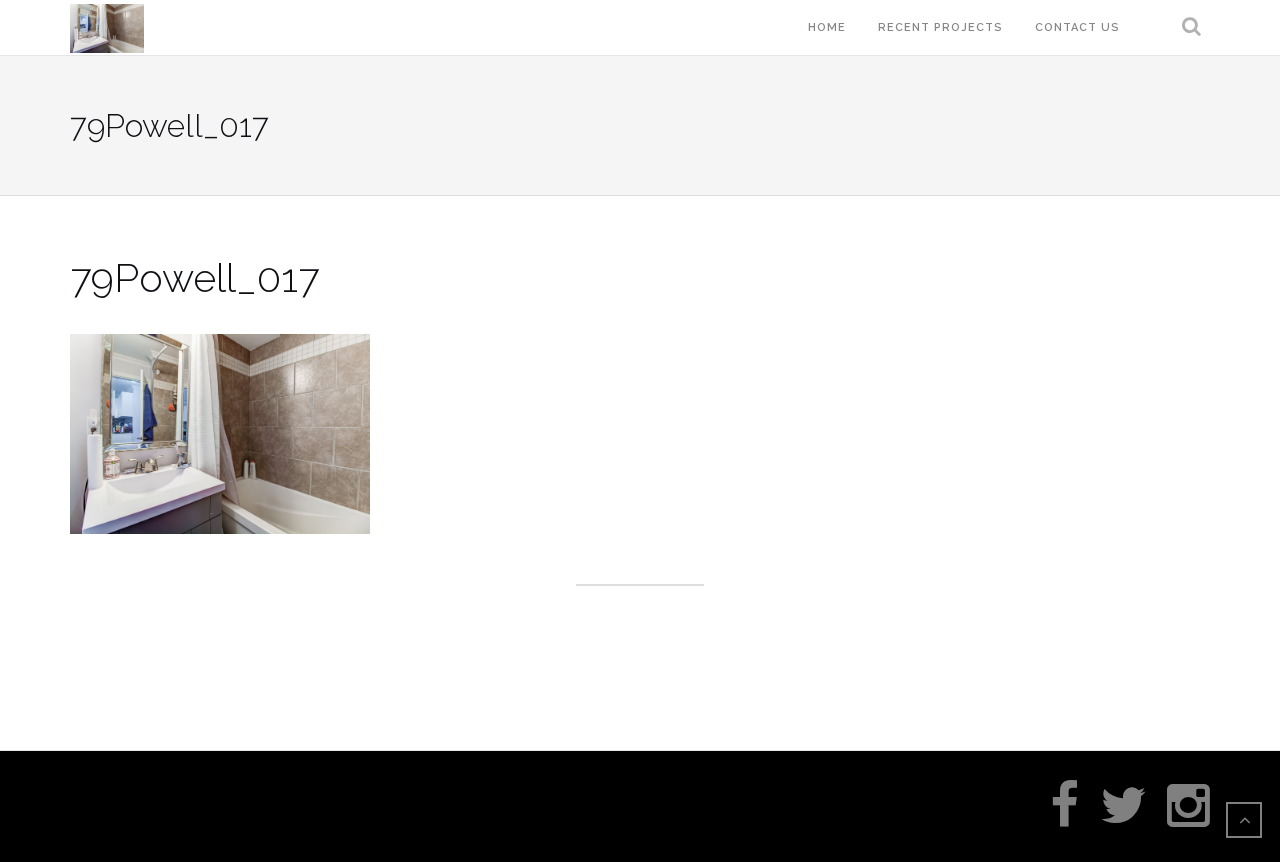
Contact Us (1077, 27)
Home (827, 27)
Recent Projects (940, 27)
